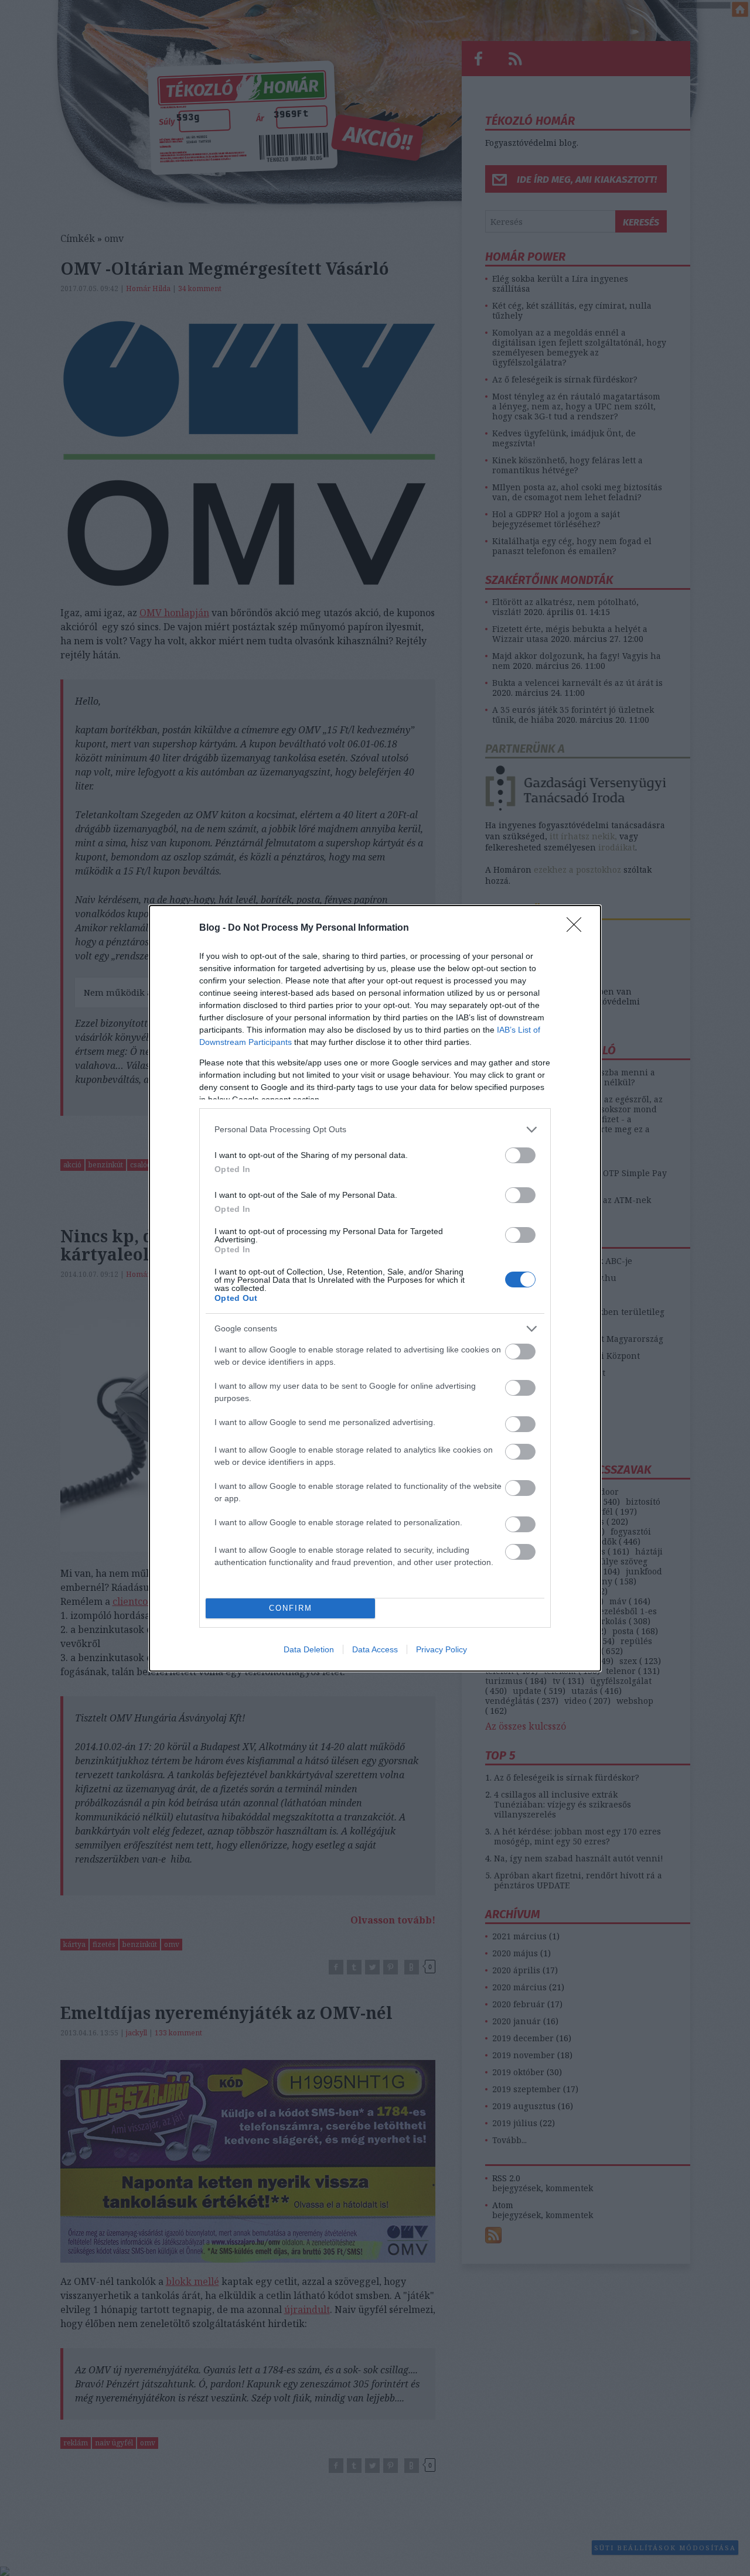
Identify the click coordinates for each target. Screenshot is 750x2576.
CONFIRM (291, 1608)
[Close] (578, 928)
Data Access (375, 1649)
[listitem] (375, 1130)
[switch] (520, 1155)
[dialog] (375, 1288)
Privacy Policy (442, 1649)
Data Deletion (309, 1649)
